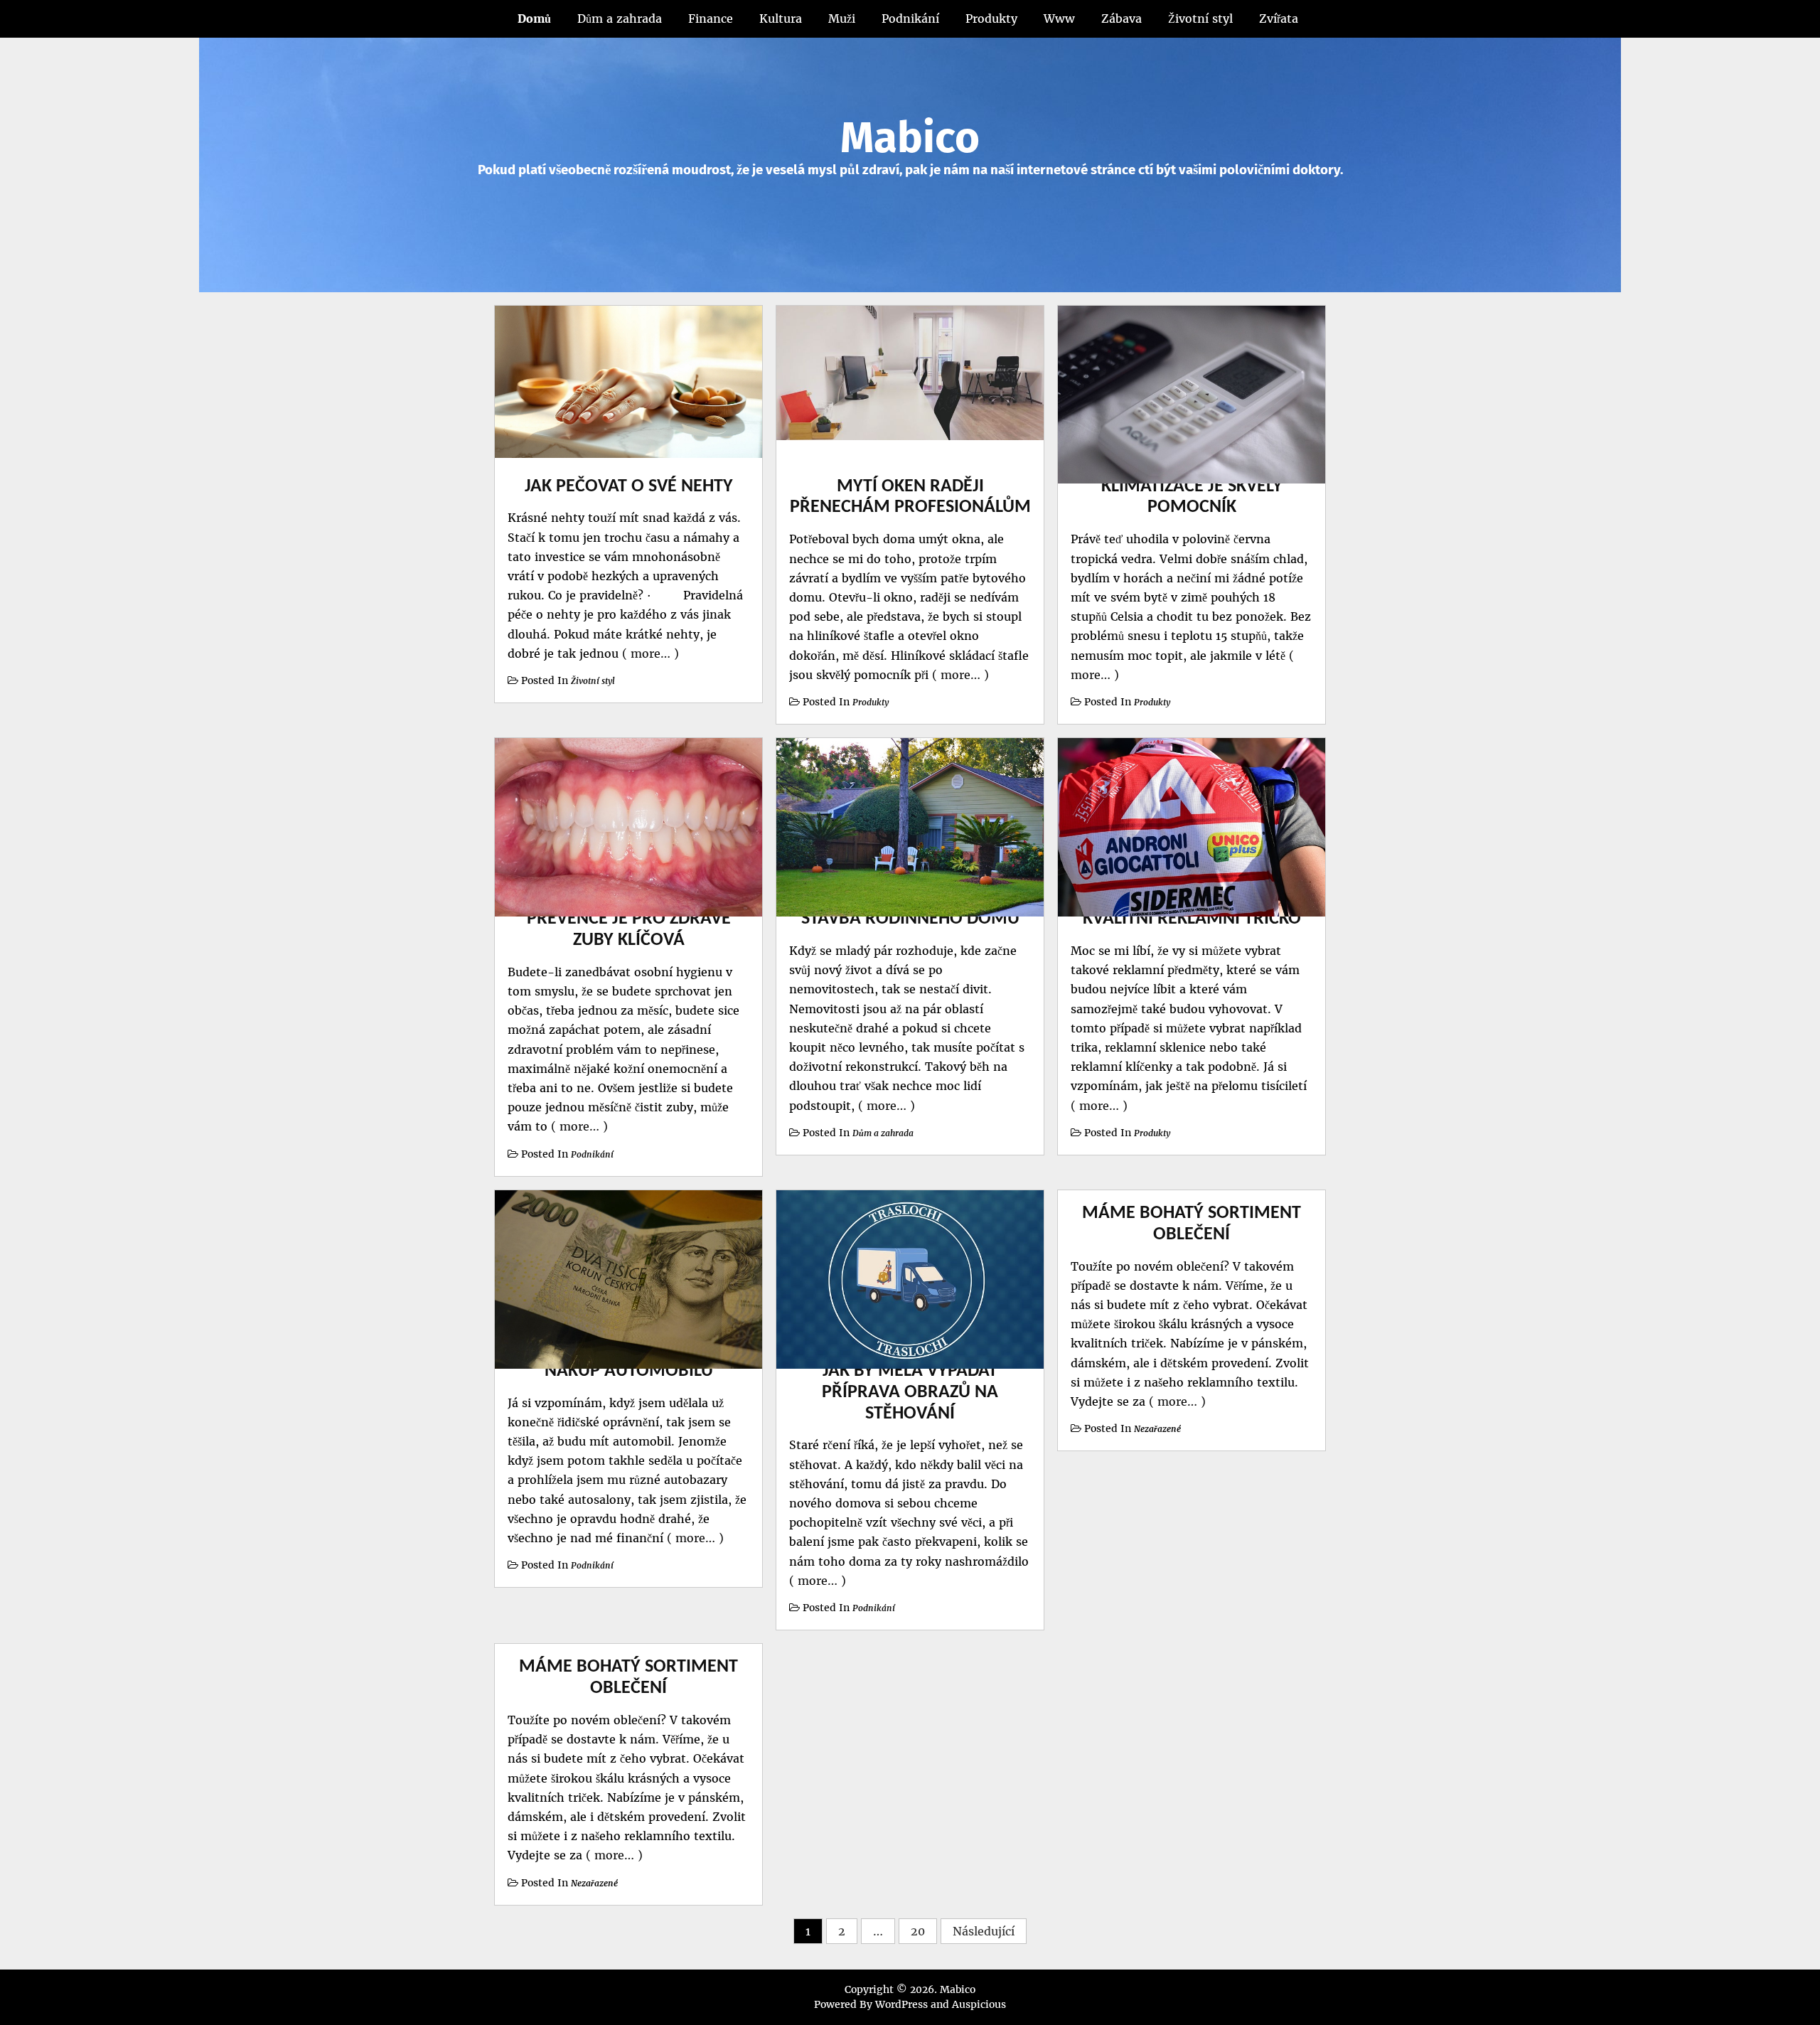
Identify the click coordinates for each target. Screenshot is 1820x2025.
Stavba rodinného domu (910, 919)
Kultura (781, 18)
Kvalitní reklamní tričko (1192, 919)
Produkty (991, 18)
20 (918, 1931)
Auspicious (979, 2004)
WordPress (901, 2004)
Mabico (910, 138)
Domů (534, 18)
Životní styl (1200, 18)
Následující (984, 1931)
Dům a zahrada (620, 18)
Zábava (1122, 18)
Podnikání (910, 18)
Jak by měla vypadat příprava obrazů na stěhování (910, 1393)
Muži (842, 18)
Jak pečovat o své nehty (629, 487)
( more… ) (649, 653)
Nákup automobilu (629, 1371)
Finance (711, 18)
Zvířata (1279, 18)
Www (1059, 18)
